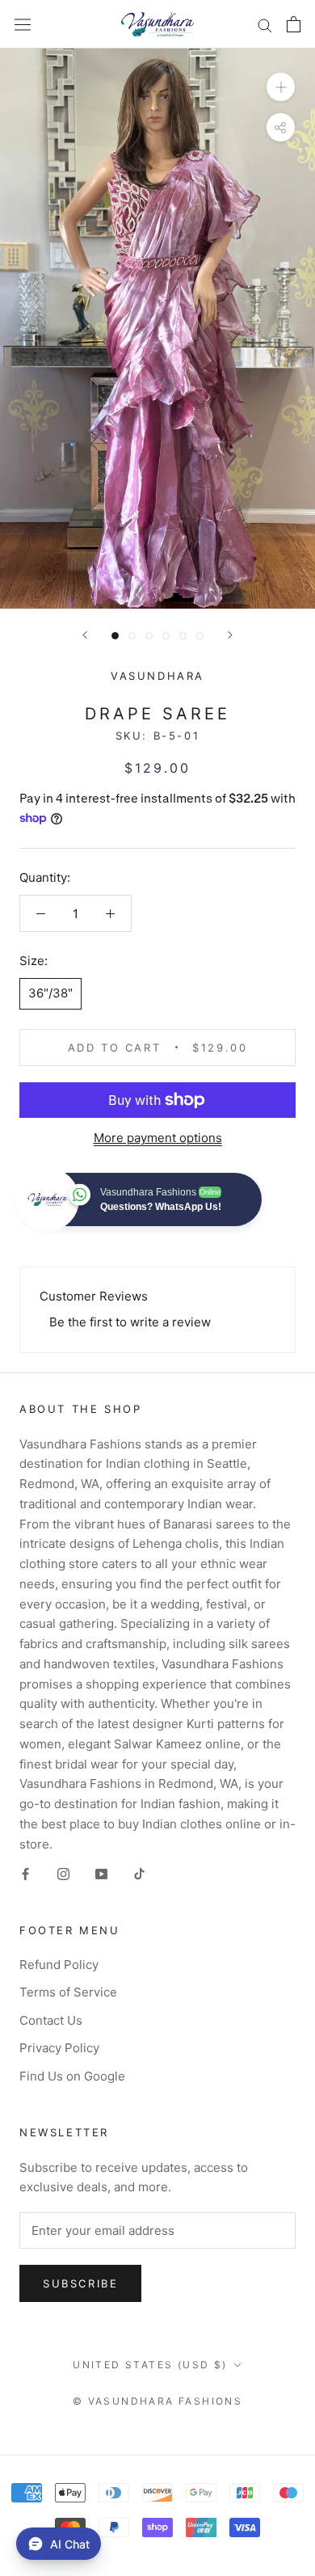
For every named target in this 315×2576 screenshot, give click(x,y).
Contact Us (51, 2020)
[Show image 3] (149, 636)
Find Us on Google (72, 2076)
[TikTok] (139, 1873)
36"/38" (50, 993)
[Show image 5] (183, 636)
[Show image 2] (132, 636)
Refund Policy (59, 1965)
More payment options (158, 1138)
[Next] (230, 635)
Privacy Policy (59, 2048)
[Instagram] (63, 1873)
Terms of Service (68, 1992)
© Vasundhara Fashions (157, 2401)
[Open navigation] (23, 24)
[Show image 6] (200, 636)
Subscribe (80, 2283)
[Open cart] (294, 24)
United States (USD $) (150, 2365)
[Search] (265, 24)
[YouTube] (101, 1873)
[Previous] (85, 635)
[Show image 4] (166, 636)
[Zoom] (281, 87)
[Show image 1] (115, 636)
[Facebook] (25, 1873)
